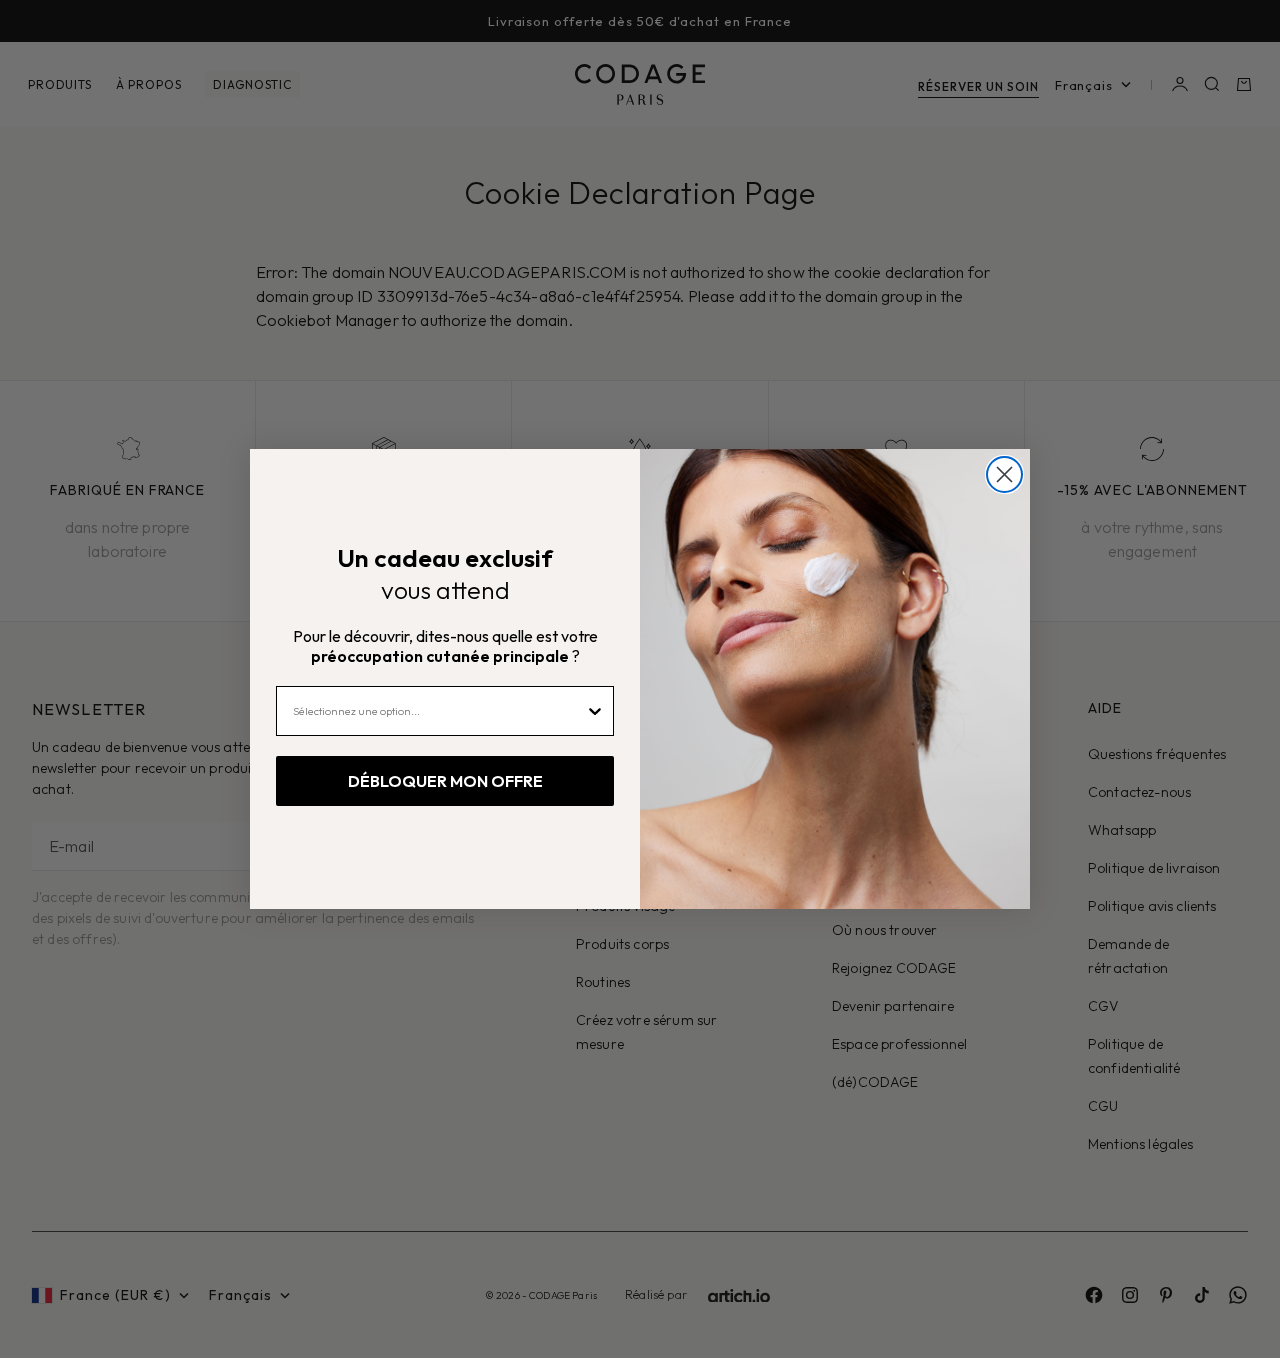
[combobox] (439, 711)
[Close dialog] (1004, 474)
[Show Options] (595, 711)
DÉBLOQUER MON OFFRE (445, 781)
